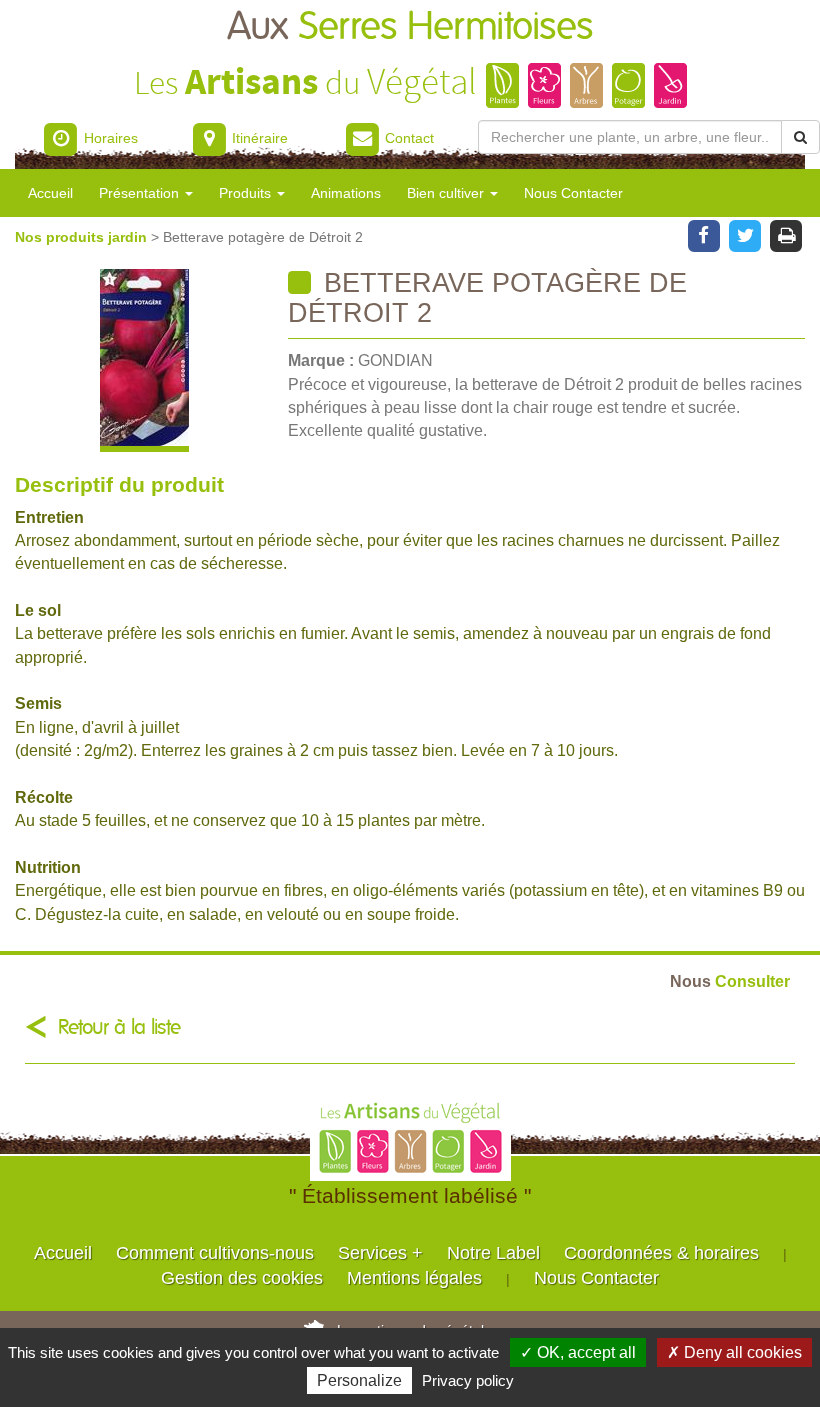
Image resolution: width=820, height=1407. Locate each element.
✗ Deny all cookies (734, 1352)
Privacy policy (468, 1380)
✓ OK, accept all (578, 1352)
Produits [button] (247, 193)
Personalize (359, 1380)
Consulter (730, 981)
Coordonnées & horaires (661, 1253)
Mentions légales (414, 1278)
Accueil (50, 193)
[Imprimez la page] (786, 234)
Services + (380, 1253)
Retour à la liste (119, 1027)
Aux (410, 27)
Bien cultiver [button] (447, 193)
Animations (346, 193)
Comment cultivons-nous (215, 1253)
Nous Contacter (573, 193)
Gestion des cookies (242, 1278)
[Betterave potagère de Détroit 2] (144, 360)
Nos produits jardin (83, 237)
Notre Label (493, 1253)
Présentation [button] (141, 193)
